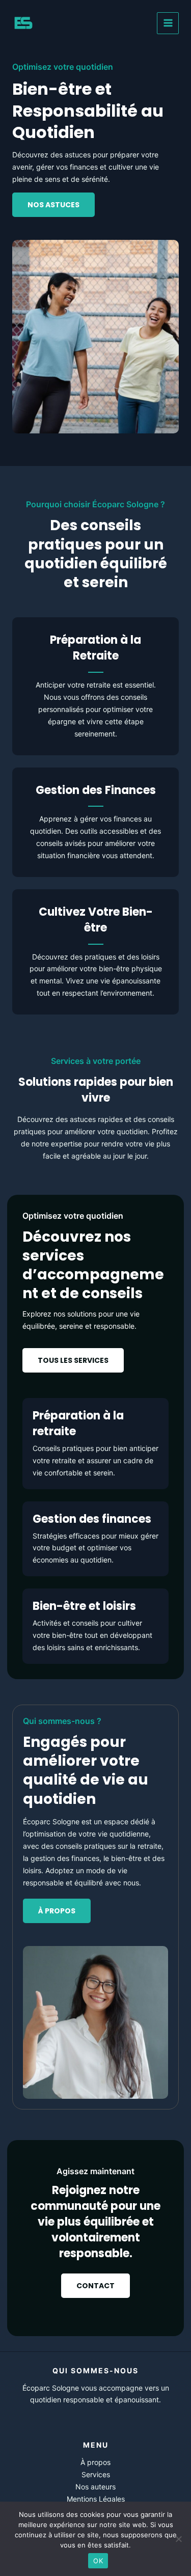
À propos (95, 2462)
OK (98, 2561)
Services (96, 2474)
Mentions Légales (96, 2499)
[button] (73, 1360)
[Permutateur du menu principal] (168, 23)
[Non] (178, 2539)
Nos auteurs (95, 2487)
